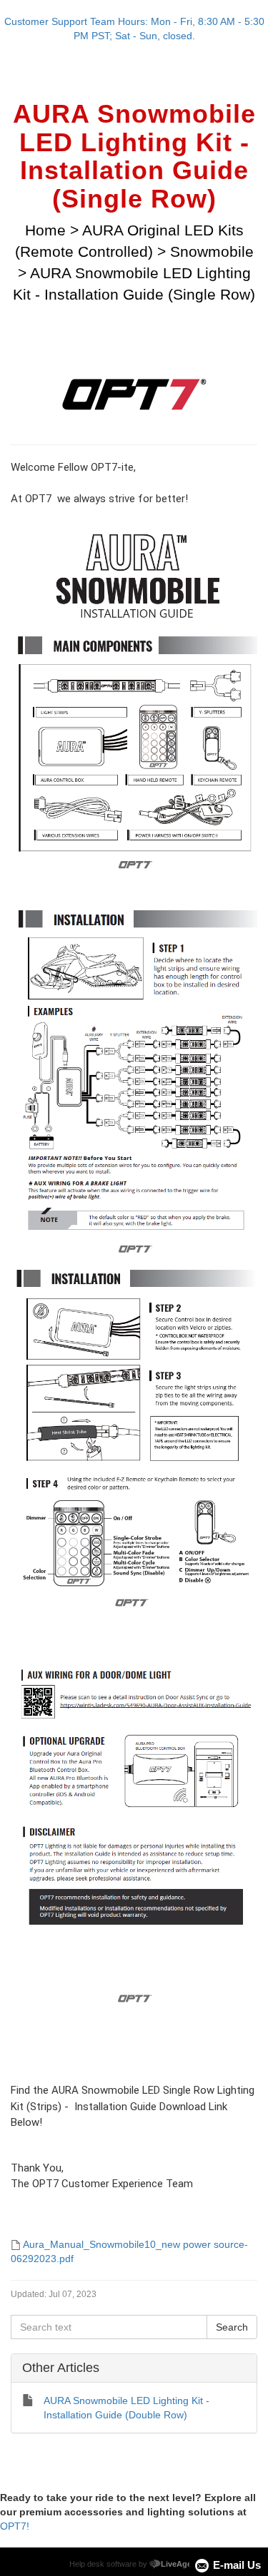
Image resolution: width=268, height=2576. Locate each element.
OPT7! (15, 2526)
